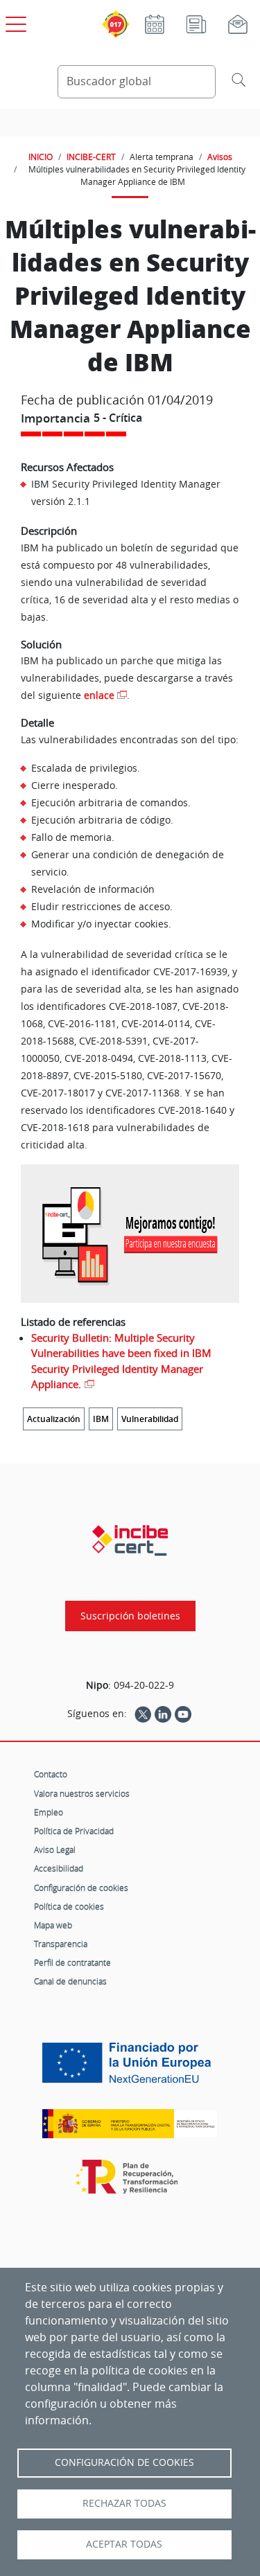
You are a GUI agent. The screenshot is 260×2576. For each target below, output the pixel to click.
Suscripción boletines (130, 1616)
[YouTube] (183, 1714)
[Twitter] (143, 1714)
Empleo (49, 1812)
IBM (101, 1419)
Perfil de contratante (72, 1962)
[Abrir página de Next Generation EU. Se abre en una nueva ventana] (130, 2068)
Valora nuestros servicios (82, 1793)
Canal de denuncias (70, 1981)
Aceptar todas (124, 2544)
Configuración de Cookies (124, 2462)
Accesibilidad (59, 1868)
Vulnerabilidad (150, 1419)
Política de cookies (69, 1906)
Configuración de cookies (81, 1887)
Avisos (220, 157)
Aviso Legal (55, 1849)
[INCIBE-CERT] (130, 1540)
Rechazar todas (124, 2503)
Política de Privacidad (74, 1831)
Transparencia (61, 1944)
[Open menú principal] (14, 21)
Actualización (54, 1419)
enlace (99, 695)
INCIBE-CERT (91, 157)
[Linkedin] (163, 1714)
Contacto (51, 1774)
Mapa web (53, 1925)
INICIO (41, 157)
